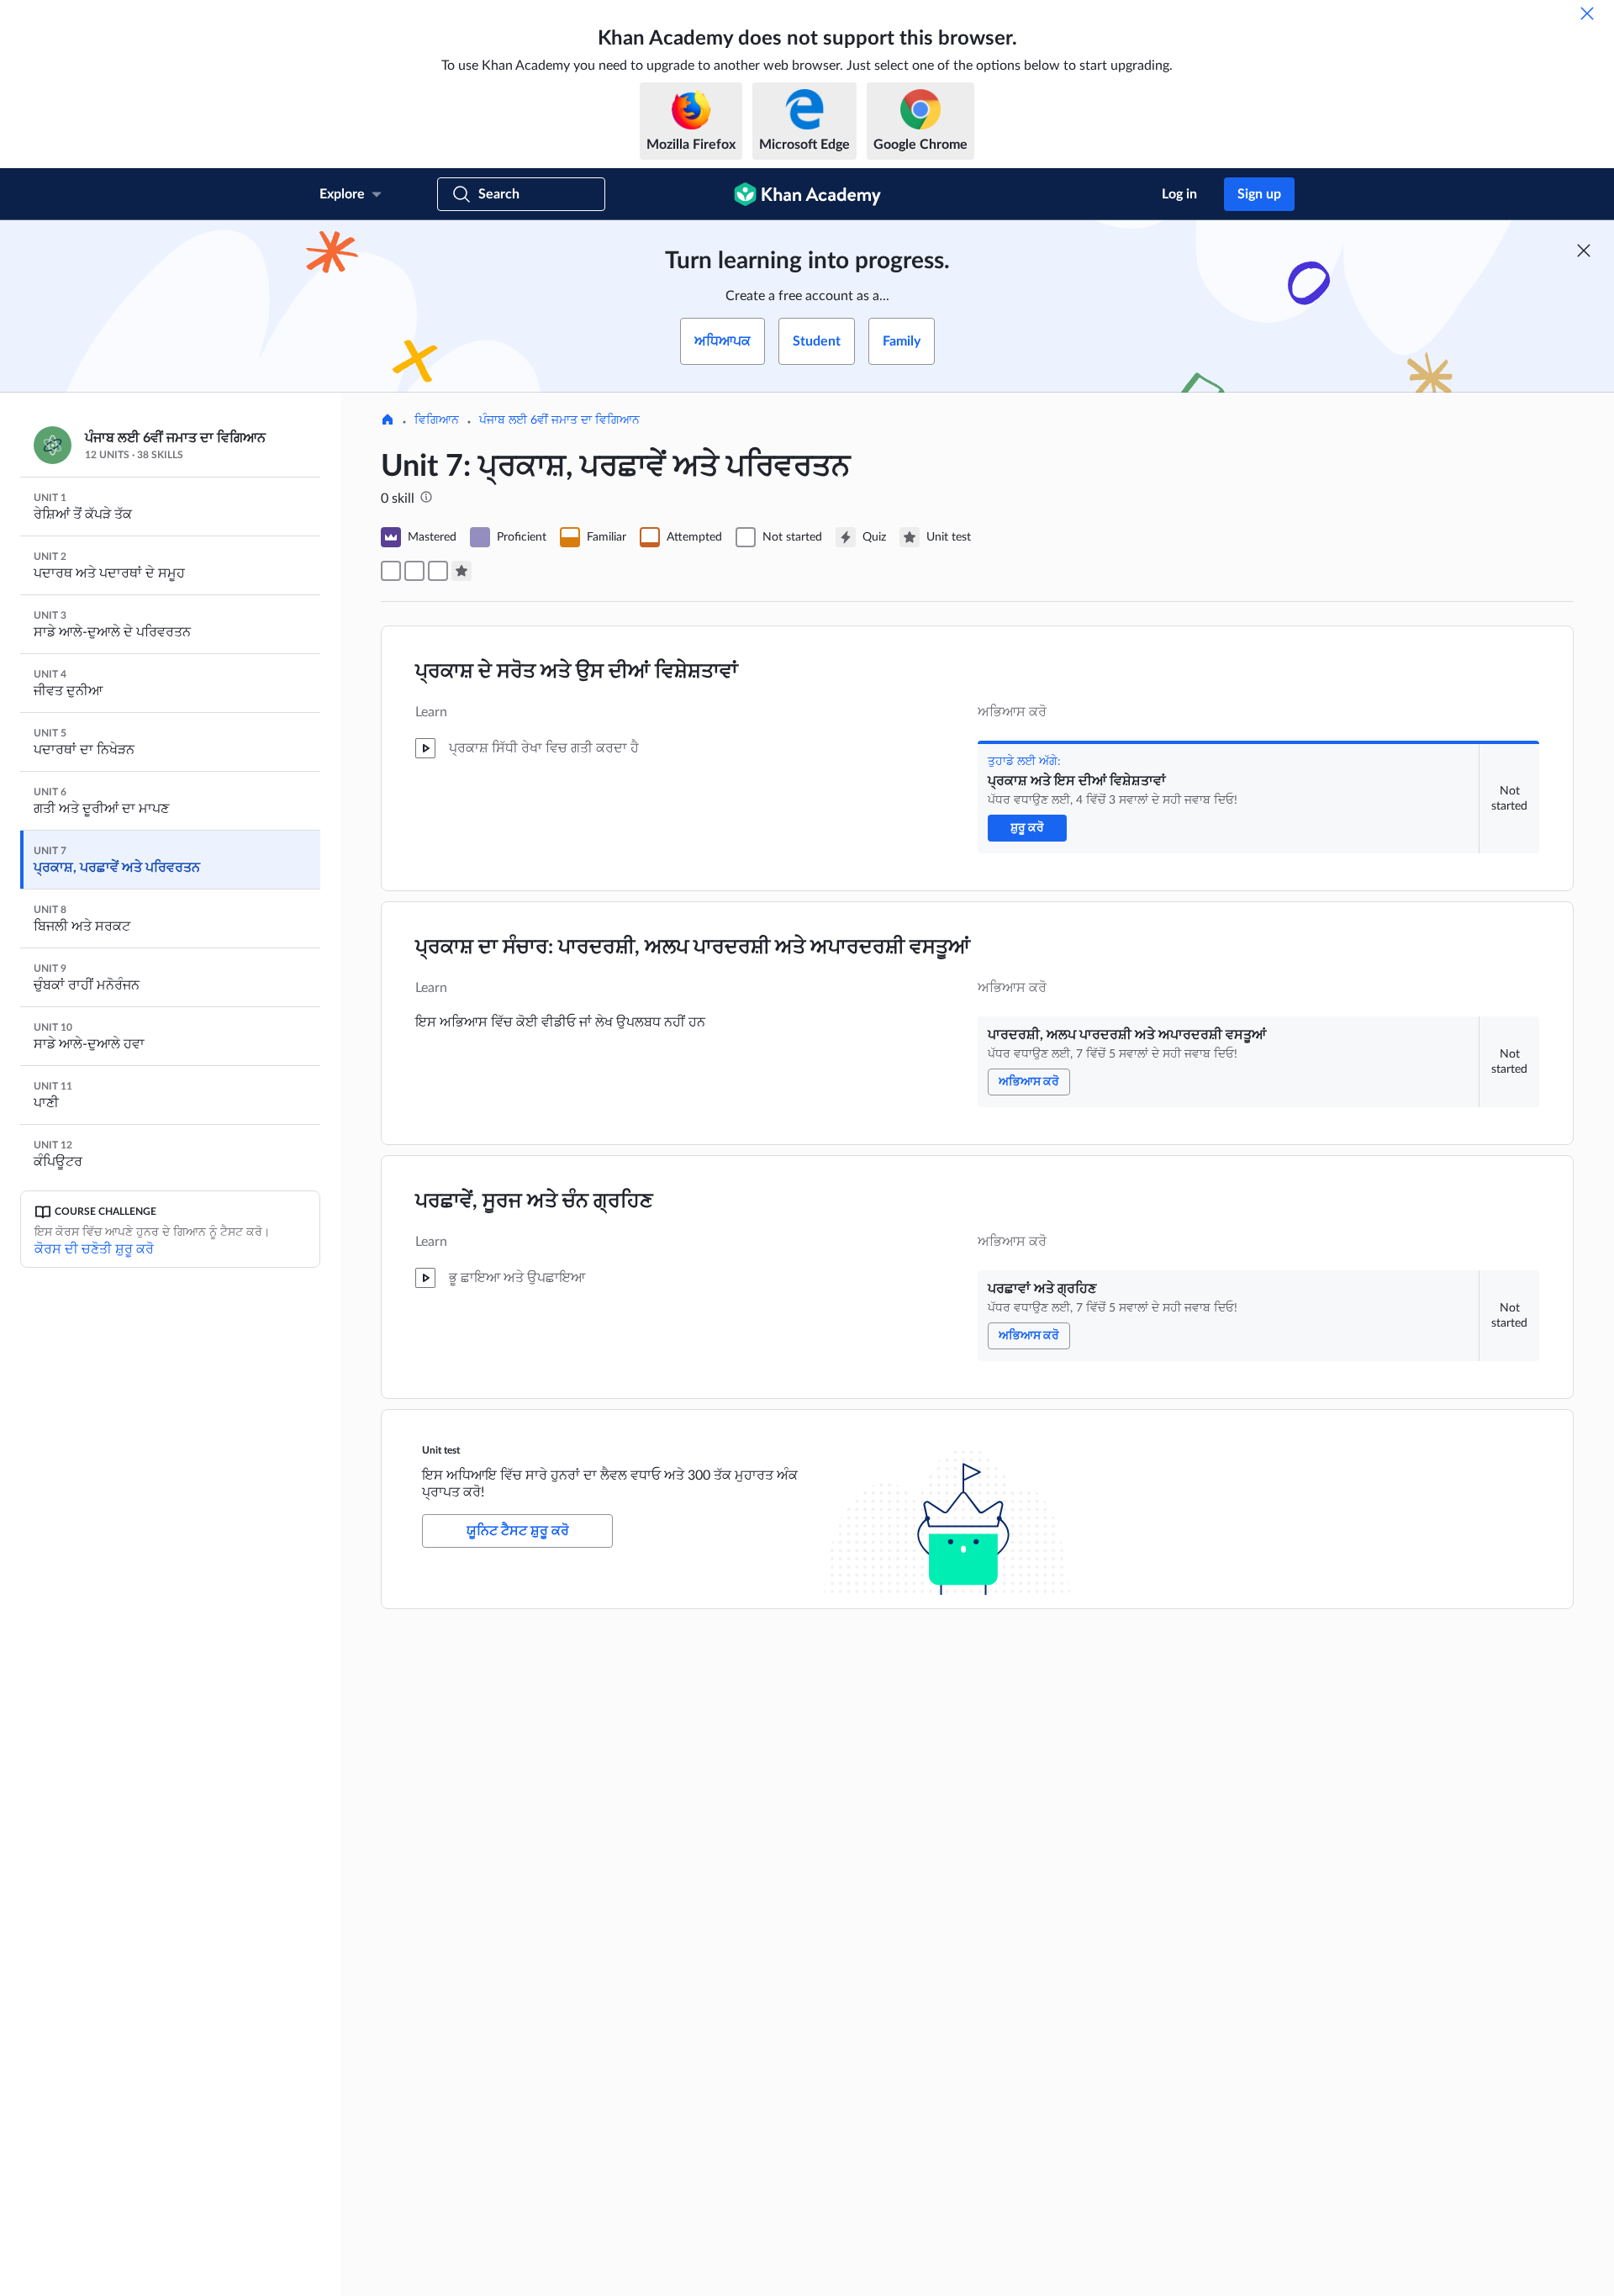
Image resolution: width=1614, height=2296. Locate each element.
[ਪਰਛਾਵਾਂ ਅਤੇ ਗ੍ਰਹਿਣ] (438, 571)
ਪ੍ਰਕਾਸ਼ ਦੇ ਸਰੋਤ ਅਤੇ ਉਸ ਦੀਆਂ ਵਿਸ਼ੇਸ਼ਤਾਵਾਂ (577, 672)
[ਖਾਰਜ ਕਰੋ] (1587, 13)
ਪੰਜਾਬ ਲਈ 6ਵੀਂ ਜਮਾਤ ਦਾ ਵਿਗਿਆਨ (559, 420)
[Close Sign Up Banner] (1584, 251)
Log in (1179, 194)
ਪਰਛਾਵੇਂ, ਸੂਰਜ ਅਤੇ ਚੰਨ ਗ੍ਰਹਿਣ (534, 1201)
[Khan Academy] (807, 194)
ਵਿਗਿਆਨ (437, 420)
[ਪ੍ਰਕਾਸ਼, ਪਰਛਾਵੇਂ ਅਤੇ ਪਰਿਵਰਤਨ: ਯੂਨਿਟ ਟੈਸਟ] (462, 571)
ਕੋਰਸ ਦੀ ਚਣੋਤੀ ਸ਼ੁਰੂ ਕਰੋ (94, 1249)
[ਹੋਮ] (388, 421)
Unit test (441, 1450)
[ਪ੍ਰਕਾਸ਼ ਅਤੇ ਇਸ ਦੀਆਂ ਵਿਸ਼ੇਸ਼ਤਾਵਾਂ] (391, 571)
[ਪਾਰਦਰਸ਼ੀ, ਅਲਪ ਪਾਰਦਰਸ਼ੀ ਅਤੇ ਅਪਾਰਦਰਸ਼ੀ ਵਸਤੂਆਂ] (414, 571)
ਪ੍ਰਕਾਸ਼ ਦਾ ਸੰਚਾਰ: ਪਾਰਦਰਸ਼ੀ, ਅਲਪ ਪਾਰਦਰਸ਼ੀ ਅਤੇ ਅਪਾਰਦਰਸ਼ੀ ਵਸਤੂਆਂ (693, 947)
